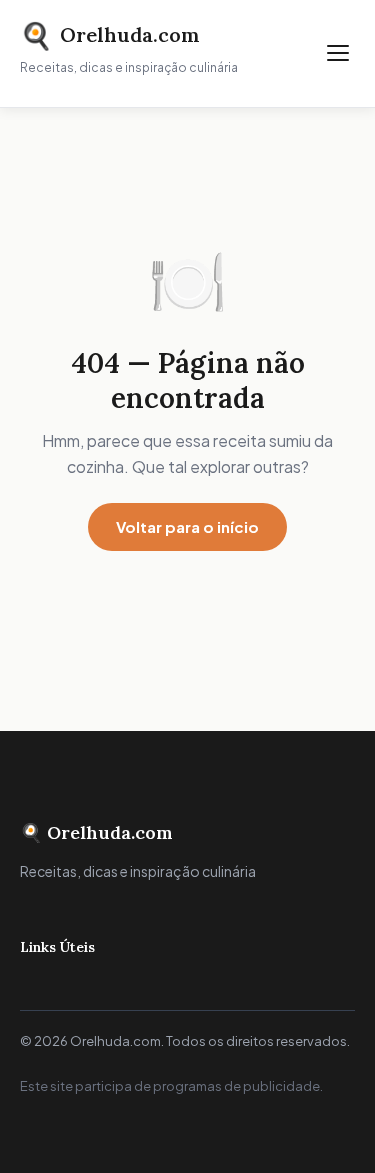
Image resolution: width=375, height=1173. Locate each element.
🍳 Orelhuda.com (96, 832)
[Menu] (338, 53)
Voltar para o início (187, 526)
